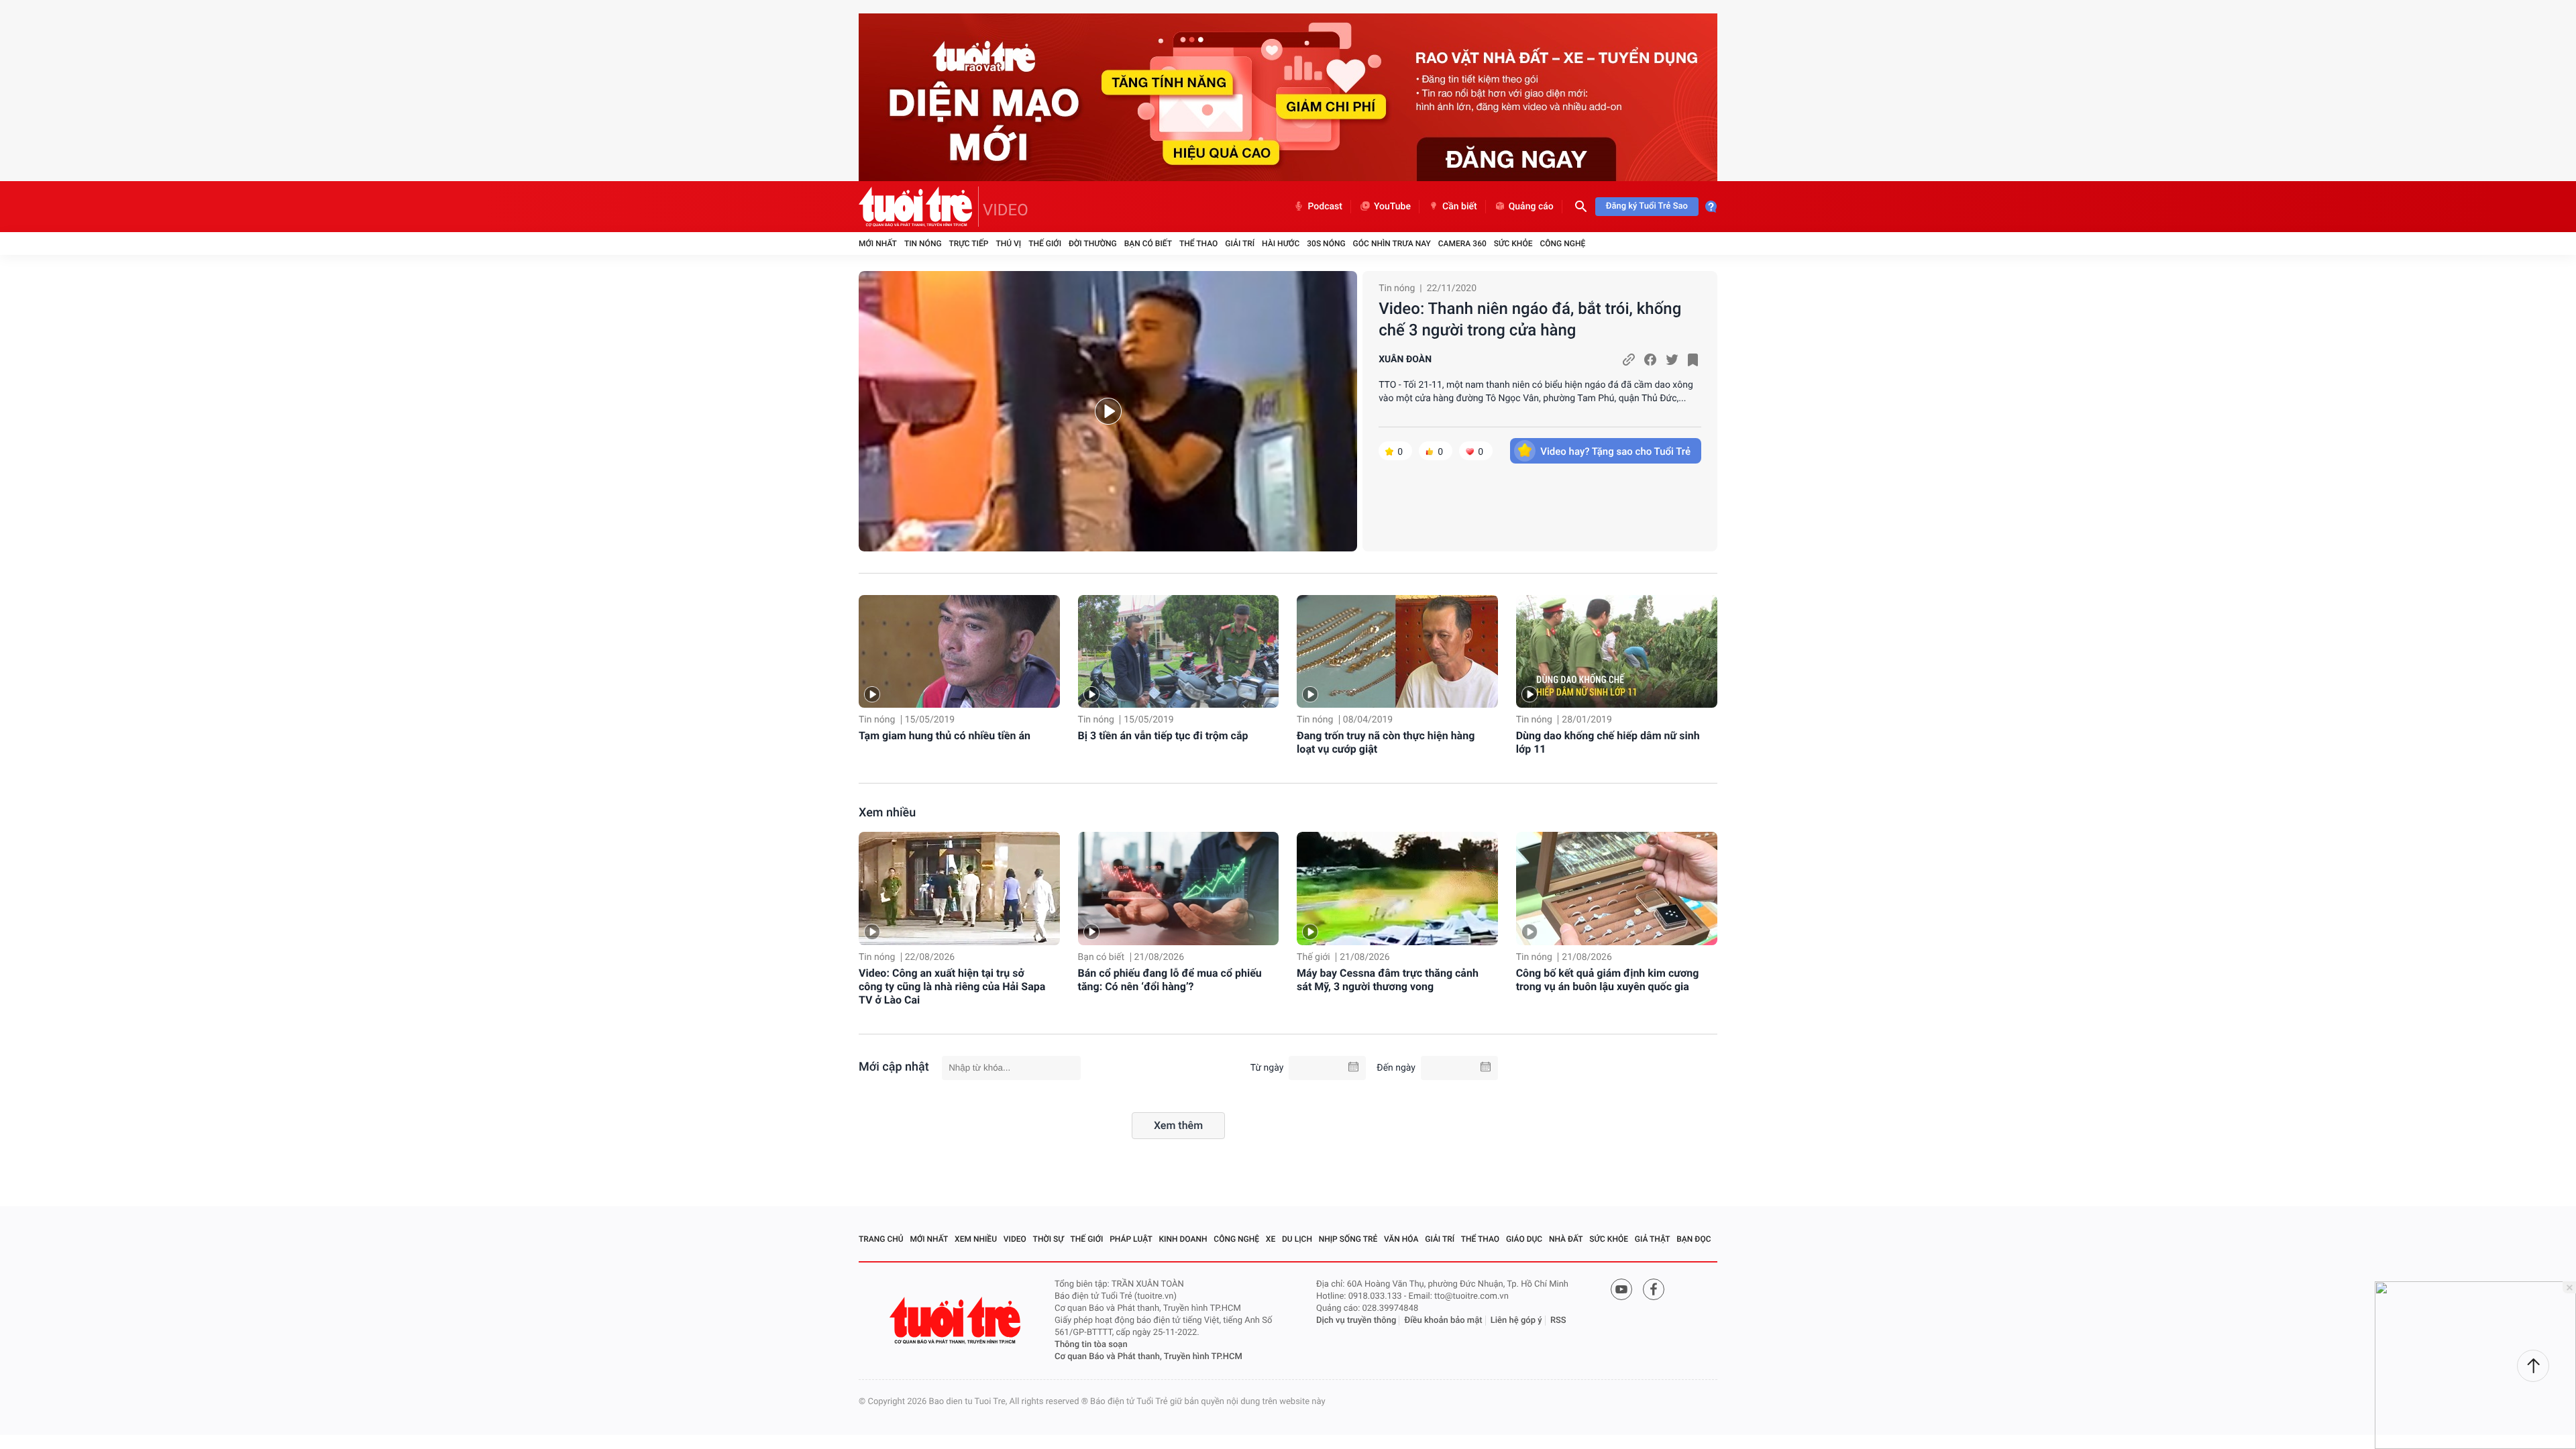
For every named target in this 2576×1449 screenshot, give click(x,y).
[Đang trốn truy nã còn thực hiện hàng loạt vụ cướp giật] (1397, 652)
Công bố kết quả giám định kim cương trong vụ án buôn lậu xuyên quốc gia (1608, 980)
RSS (1558, 1321)
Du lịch (1297, 1239)
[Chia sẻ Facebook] (1650, 360)
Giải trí (1240, 244)
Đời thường (1093, 244)
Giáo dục (1524, 1239)
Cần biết (1460, 207)
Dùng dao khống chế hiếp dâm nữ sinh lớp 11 (1608, 742)
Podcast (1325, 207)
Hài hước (1281, 244)
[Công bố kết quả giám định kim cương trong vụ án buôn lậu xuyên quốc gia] (1617, 889)
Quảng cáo (1531, 207)
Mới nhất (878, 244)
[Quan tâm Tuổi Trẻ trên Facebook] (1654, 1289)
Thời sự (1049, 1239)
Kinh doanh (1183, 1239)
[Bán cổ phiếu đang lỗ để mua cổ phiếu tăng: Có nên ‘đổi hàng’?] (1179, 889)
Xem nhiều (887, 813)
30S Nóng (1326, 244)
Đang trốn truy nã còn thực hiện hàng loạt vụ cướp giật (1386, 742)
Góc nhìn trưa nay (1392, 244)
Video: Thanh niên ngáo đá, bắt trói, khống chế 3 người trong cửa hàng (1530, 319)
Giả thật (1653, 1239)
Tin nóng (923, 244)
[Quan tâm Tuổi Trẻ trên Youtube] (1621, 1289)
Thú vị (1008, 244)
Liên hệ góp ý (1516, 1321)
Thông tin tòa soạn (1091, 1345)
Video (1015, 1239)
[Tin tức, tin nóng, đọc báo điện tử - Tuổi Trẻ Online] (919, 207)
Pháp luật (1131, 1239)
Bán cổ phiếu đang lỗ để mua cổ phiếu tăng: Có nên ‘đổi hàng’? (1170, 980)
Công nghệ (1562, 244)
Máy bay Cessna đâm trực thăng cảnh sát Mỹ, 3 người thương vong (1388, 980)
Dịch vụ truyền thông (1356, 1321)
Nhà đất (1566, 1239)
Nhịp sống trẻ (1348, 1239)
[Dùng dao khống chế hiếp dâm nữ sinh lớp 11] (1617, 652)
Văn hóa (1401, 1239)
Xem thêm (1178, 1125)
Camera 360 (1462, 244)
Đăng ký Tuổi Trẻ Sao (1647, 206)
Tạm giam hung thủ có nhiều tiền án (945, 736)
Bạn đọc (1694, 1239)
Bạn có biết (1148, 244)
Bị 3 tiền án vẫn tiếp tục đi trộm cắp (1163, 736)
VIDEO (1006, 210)
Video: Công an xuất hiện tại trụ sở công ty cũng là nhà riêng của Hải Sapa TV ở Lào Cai (952, 986)
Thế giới (1045, 244)
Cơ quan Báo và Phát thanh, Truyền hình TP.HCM (1148, 1357)
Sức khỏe (1513, 244)
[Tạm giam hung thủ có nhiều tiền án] (959, 652)
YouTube (1392, 207)
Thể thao (1198, 244)
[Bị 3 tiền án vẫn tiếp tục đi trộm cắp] (1179, 652)
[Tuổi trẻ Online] (957, 1321)
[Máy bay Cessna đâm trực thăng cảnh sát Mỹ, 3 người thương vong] (1397, 889)
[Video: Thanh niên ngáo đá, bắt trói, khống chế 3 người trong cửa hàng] (1108, 411)
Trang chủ (881, 1239)
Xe (1271, 1239)
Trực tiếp (969, 244)
